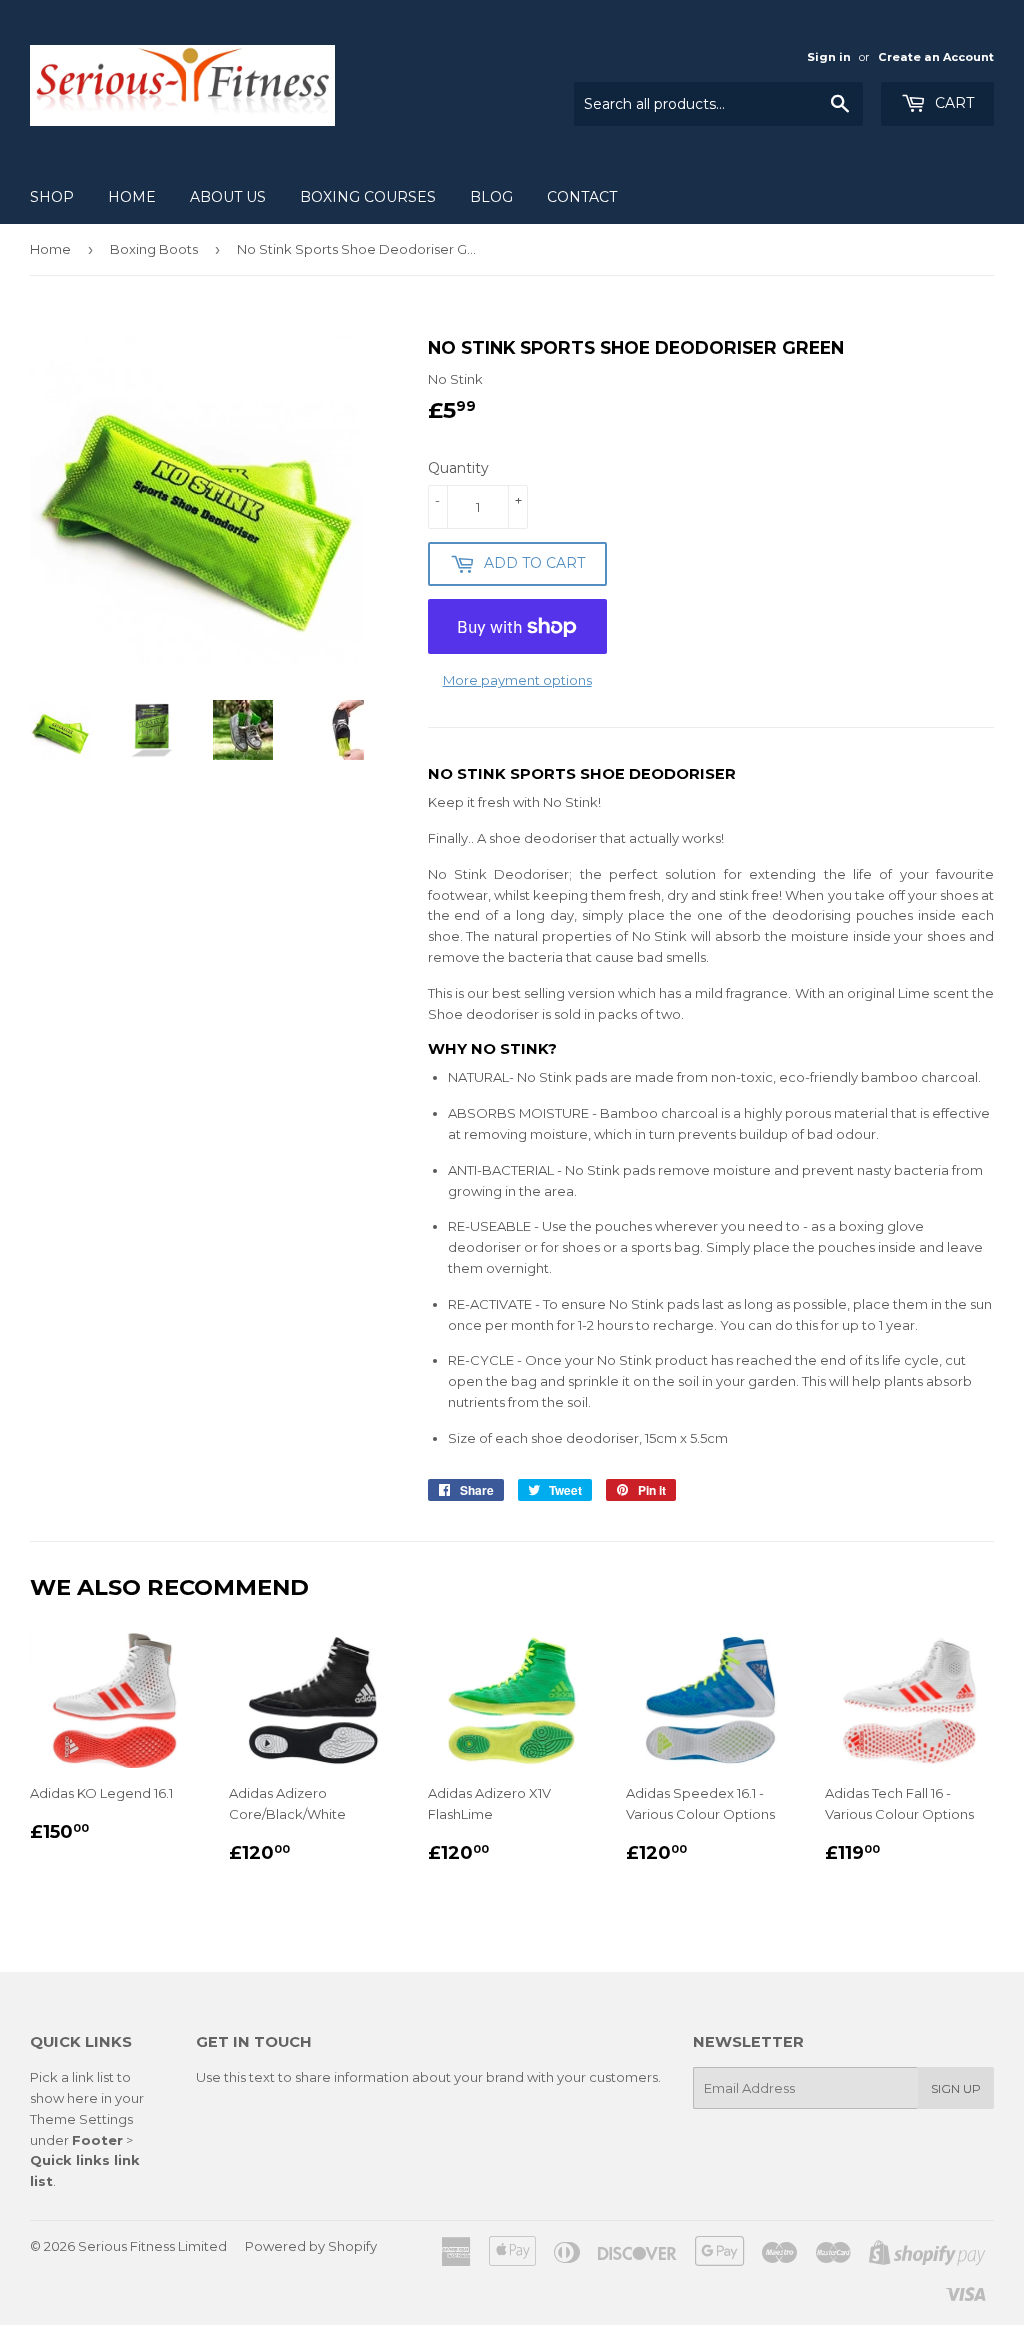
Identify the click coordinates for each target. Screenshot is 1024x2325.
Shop (52, 197)
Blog (491, 197)
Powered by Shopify (311, 2246)
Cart (952, 103)
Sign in (829, 57)
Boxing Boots (154, 249)
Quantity (458, 468)
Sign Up (956, 2088)
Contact (582, 197)
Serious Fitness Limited (152, 2246)
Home (132, 197)
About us (228, 197)
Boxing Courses (368, 197)
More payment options (517, 680)
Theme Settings (81, 2119)
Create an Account (936, 57)
